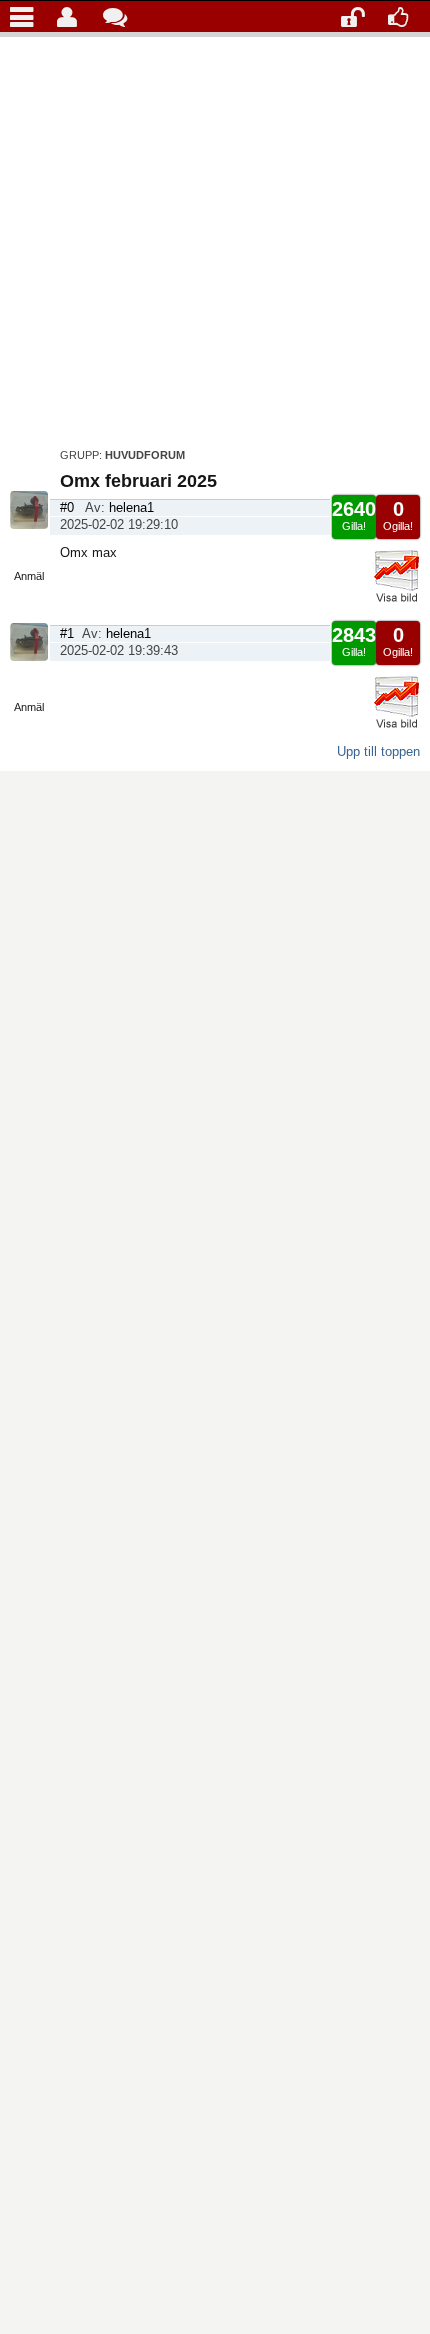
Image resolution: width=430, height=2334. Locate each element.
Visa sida (29, 550)
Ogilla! (398, 515)
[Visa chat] (119, 16)
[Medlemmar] (73, 16)
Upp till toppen (378, 751)
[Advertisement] (215, 237)
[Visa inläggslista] (26, 16)
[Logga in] (357, 16)
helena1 (131, 507)
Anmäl (29, 576)
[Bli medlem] (404, 16)
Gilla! (354, 515)
